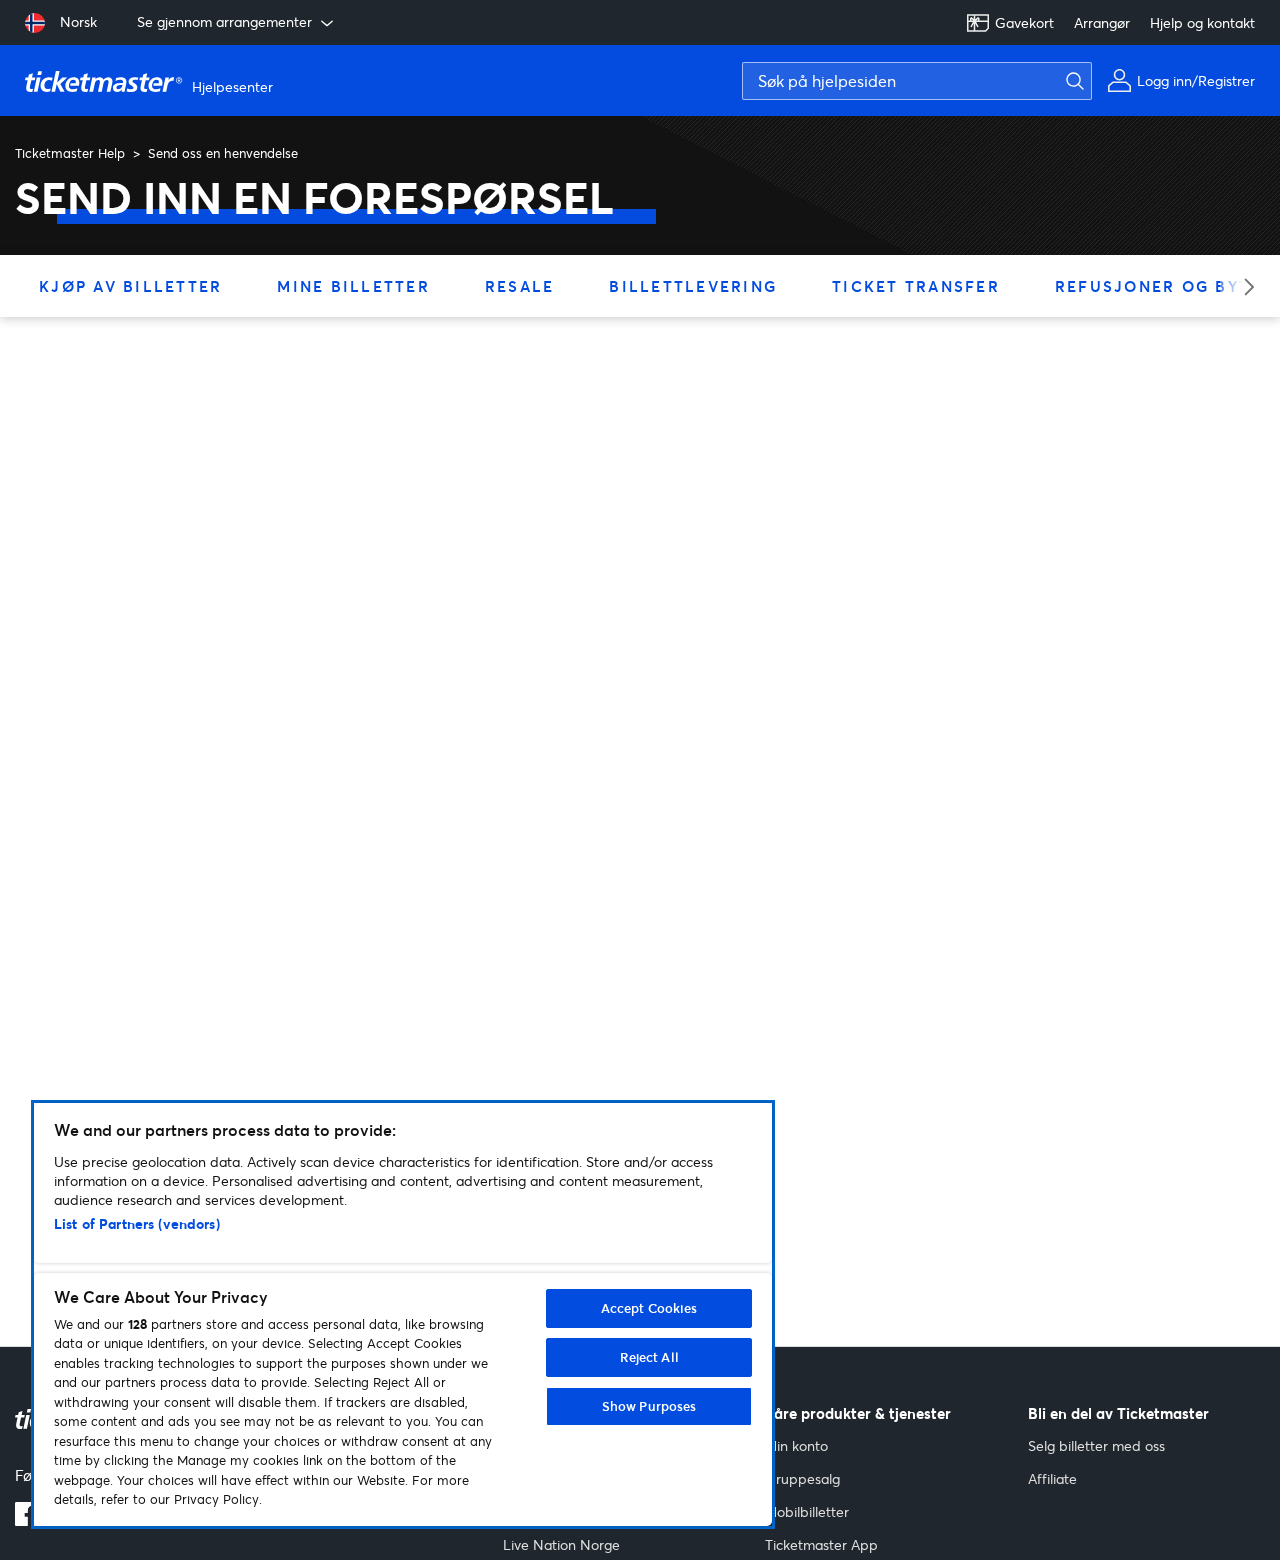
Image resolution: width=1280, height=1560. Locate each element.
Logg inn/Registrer (1196, 80)
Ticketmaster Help (70, 153)
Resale (520, 286)
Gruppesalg (802, 1478)
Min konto (796, 1445)
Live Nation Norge (561, 1544)
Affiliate (1052, 1478)
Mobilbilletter (807, 1511)
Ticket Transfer (916, 286)
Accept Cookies (649, 1308)
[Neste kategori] (1242, 286)
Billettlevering (693, 286)
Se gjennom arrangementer (224, 21)
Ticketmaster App (821, 1544)
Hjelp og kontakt (1202, 22)
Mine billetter (353, 286)
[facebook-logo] (27, 1520)
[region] (403, 1314)
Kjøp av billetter (130, 286)
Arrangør (1102, 22)
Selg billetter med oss (1096, 1445)
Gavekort (1024, 22)
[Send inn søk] (1070, 81)
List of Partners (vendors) (137, 1223)
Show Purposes (649, 1406)
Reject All (649, 1357)
